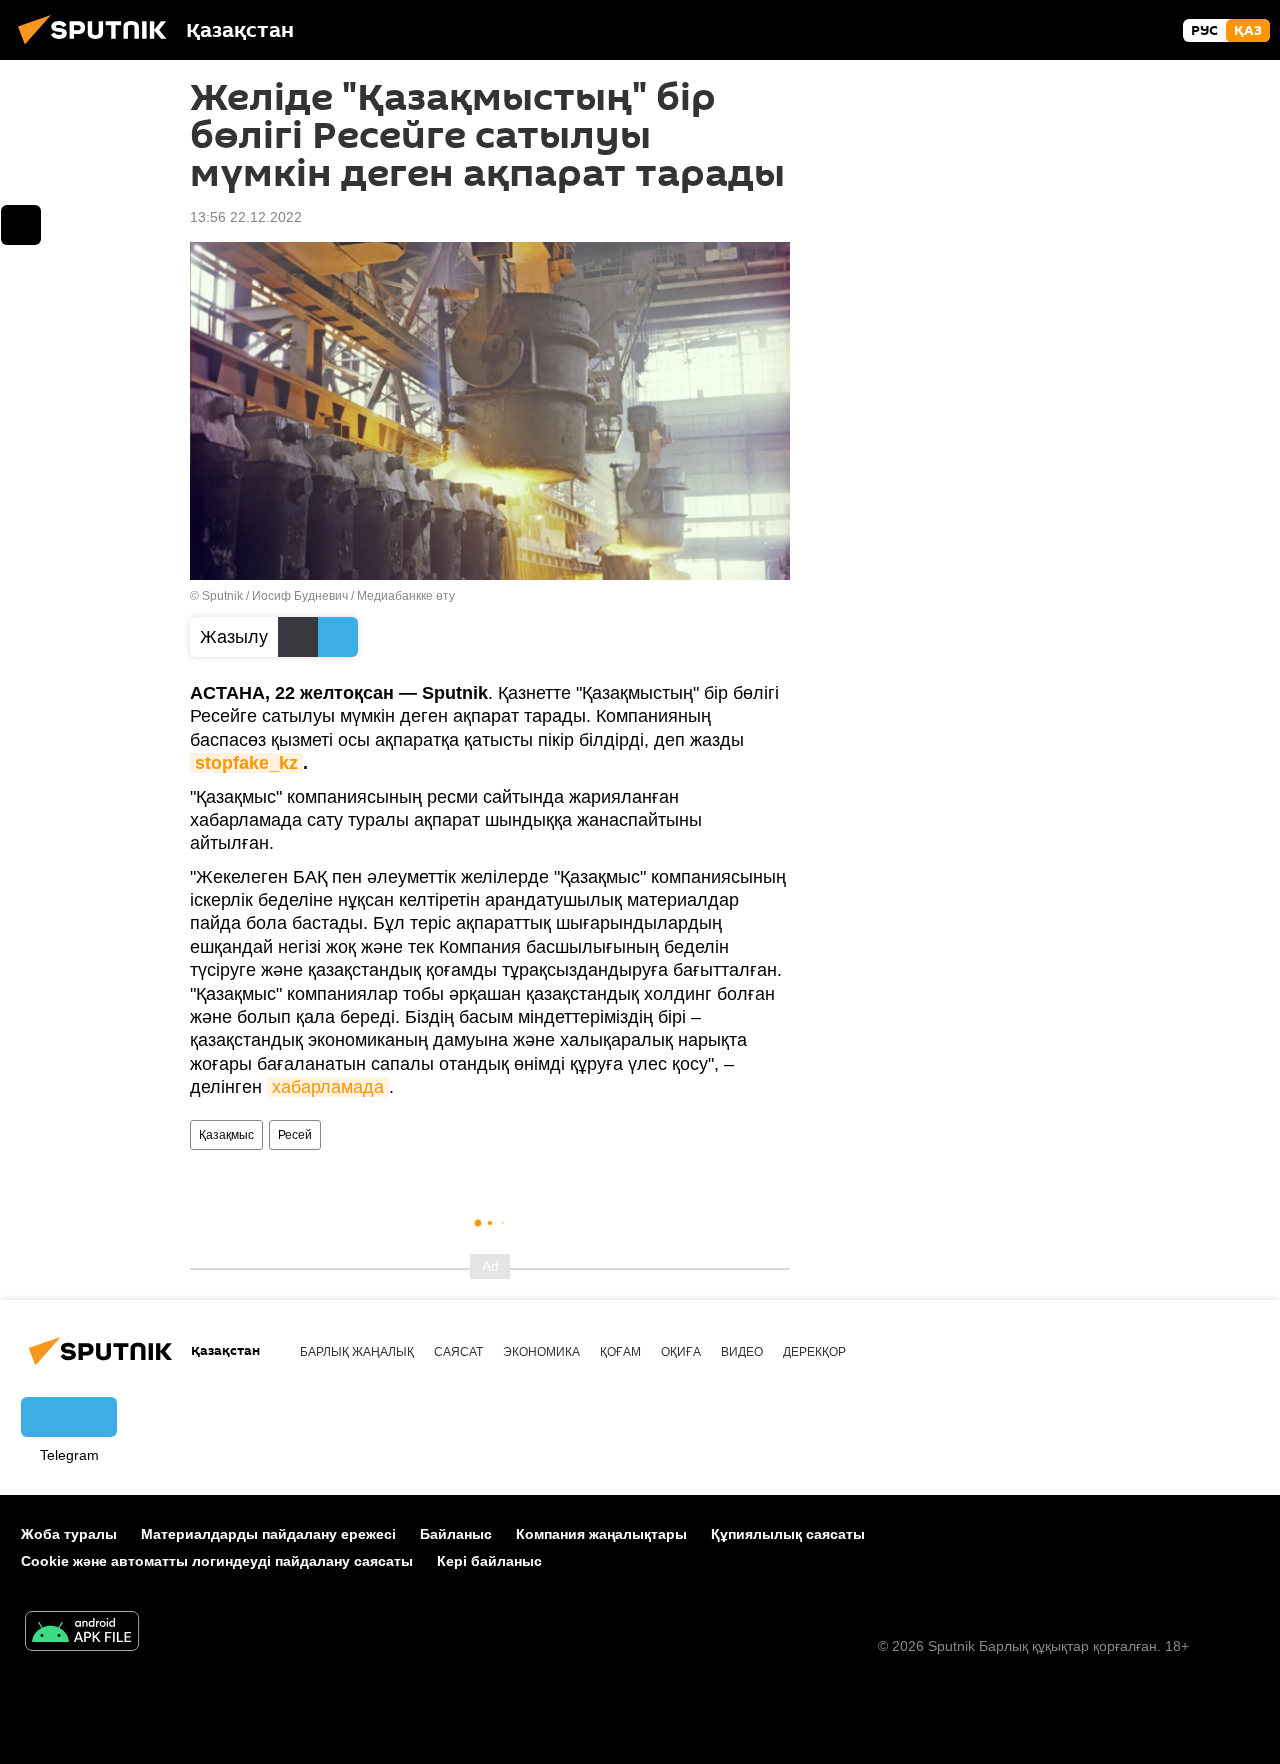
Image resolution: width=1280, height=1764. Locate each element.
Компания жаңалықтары (601, 1534)
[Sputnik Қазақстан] (98, 47)
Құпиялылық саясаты (788, 1534)
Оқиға (681, 1352)
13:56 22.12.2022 (246, 217)
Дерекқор (814, 1352)
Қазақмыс (226, 1135)
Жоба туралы (69, 1534)
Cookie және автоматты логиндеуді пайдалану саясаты (217, 1561)
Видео (742, 1352)
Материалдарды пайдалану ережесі (268, 1534)
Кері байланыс (489, 1561)
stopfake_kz (246, 763)
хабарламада (328, 1087)
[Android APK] (82, 1633)
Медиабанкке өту (406, 596)
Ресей (295, 1135)
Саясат (458, 1352)
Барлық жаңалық (357, 1352)
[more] (21, 225)
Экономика (541, 1352)
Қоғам (620, 1352)
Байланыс (456, 1534)
